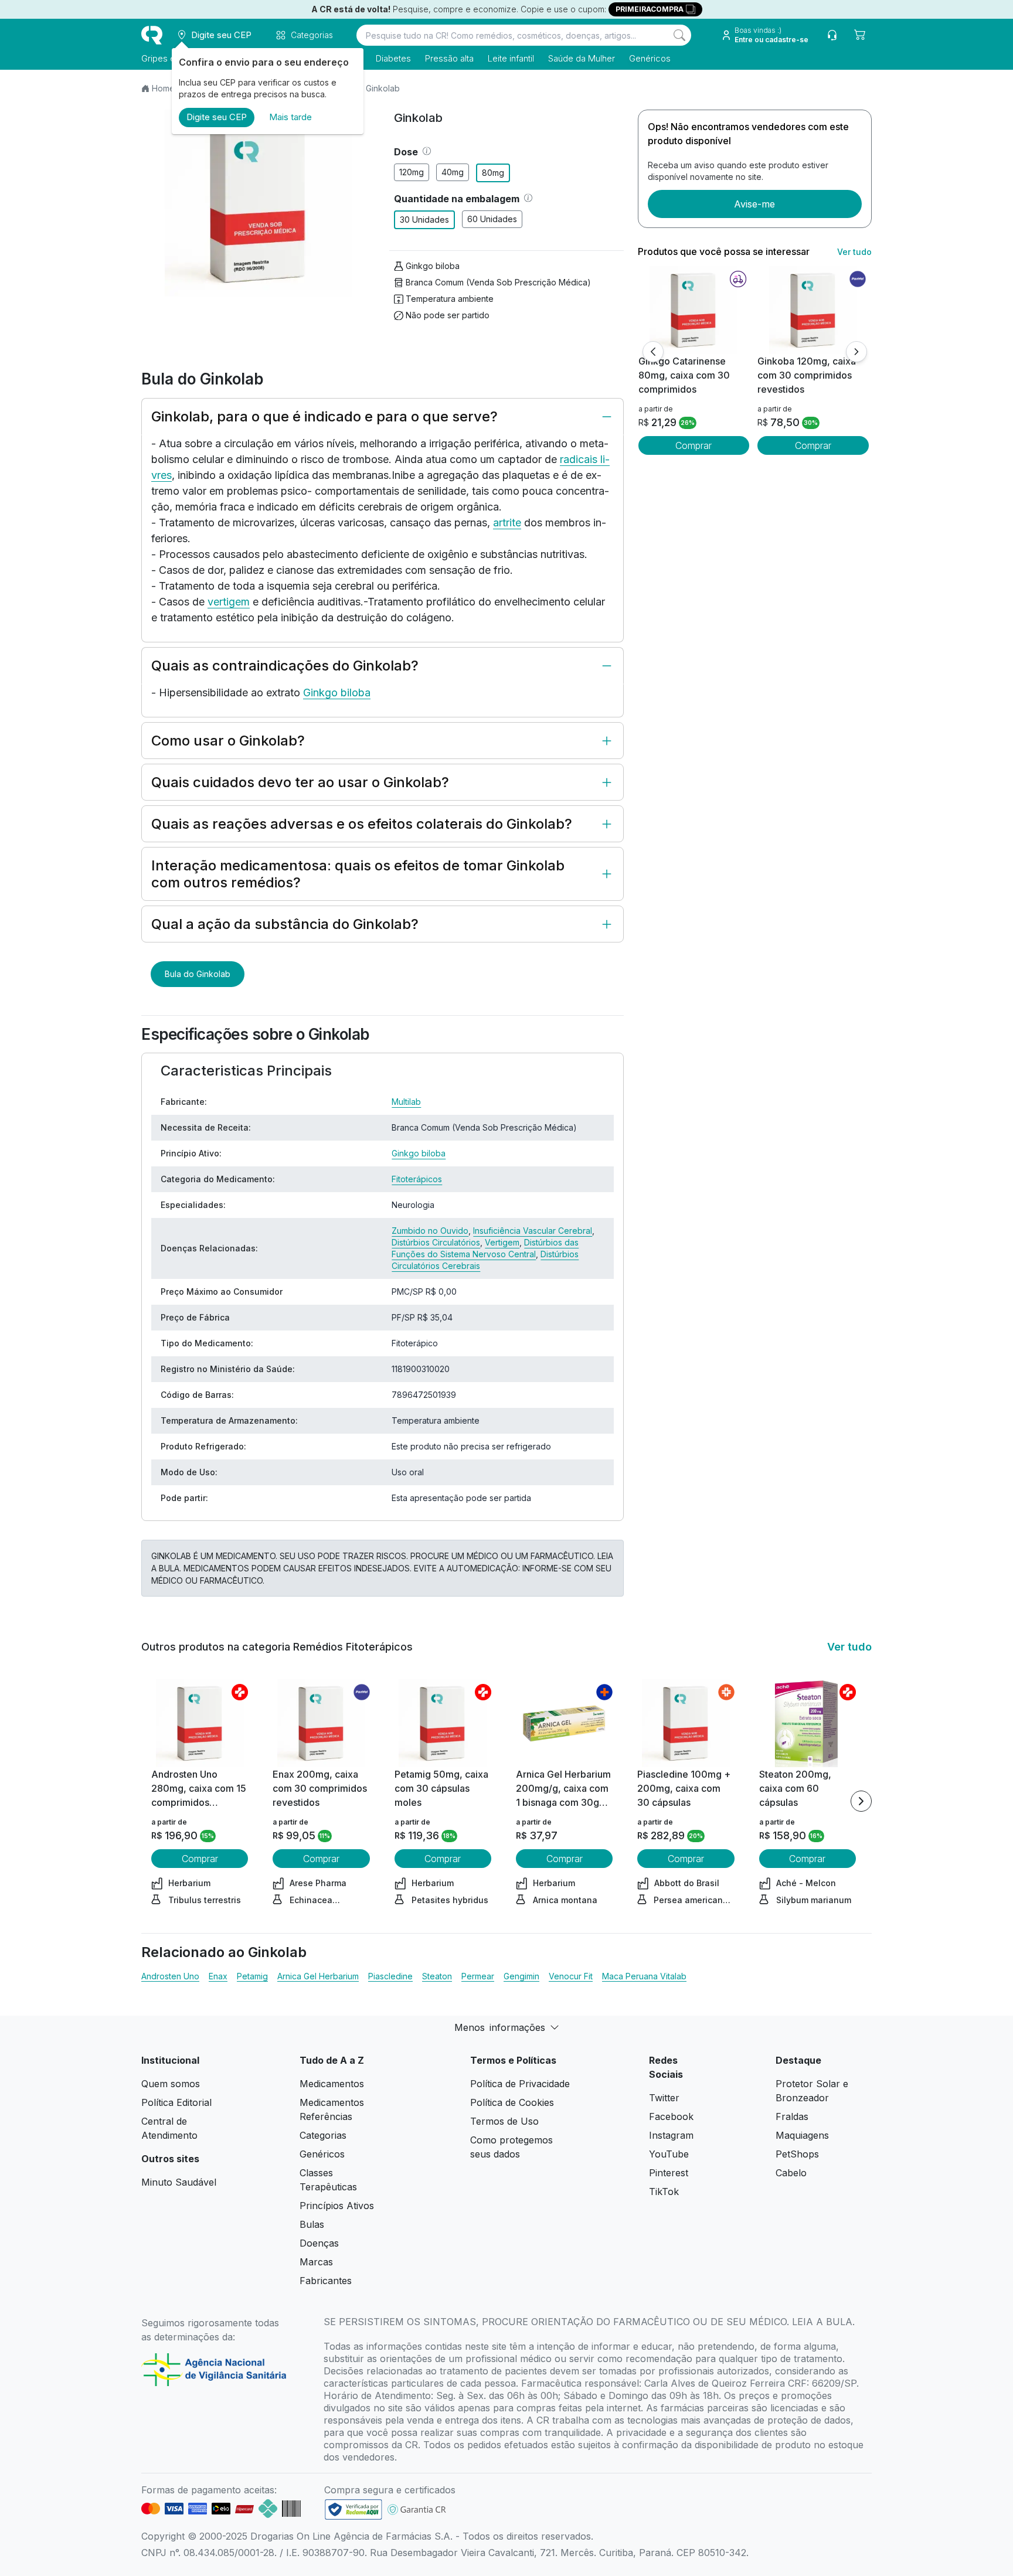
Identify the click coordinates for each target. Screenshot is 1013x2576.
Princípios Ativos (337, 2206)
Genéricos (650, 58)
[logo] (152, 35)
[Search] (679, 35)
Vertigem (502, 1242)
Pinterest (669, 2173)
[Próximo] (856, 352)
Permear (478, 1976)
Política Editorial (176, 2102)
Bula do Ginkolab (198, 974)
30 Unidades (424, 220)
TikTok (664, 2192)
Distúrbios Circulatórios (436, 1242)
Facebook (671, 2116)
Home (163, 88)
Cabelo (791, 2173)
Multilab (406, 1102)
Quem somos (171, 2084)
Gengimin (521, 1976)
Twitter (664, 2098)
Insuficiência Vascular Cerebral (533, 1231)
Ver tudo (854, 252)
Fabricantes (326, 2281)
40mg (453, 172)
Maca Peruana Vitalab (644, 1976)
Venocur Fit (571, 1976)
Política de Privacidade (520, 2084)
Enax (218, 1976)
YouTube (669, 2154)
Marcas (316, 2262)
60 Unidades (492, 219)
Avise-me (754, 204)
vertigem (229, 602)
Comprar (694, 445)
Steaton (437, 1976)
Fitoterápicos (417, 1179)
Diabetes (393, 58)
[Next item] (861, 1801)
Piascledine (390, 1976)
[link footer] (353, 2509)
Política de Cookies (512, 2102)
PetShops (797, 2154)
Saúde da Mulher (582, 58)
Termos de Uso (504, 2121)
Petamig (252, 1976)
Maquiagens (802, 2135)
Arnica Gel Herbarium (318, 1976)
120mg (412, 172)
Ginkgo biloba (433, 266)
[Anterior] (653, 352)
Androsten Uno (170, 1976)
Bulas (312, 2224)
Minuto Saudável (179, 2182)
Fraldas (792, 2116)
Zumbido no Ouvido (430, 1231)
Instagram (671, 2135)
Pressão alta (449, 58)
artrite (507, 523)
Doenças (319, 2243)
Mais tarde (290, 117)
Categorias (323, 2135)
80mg (493, 173)
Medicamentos (332, 2084)
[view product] (694, 310)
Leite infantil (511, 58)
